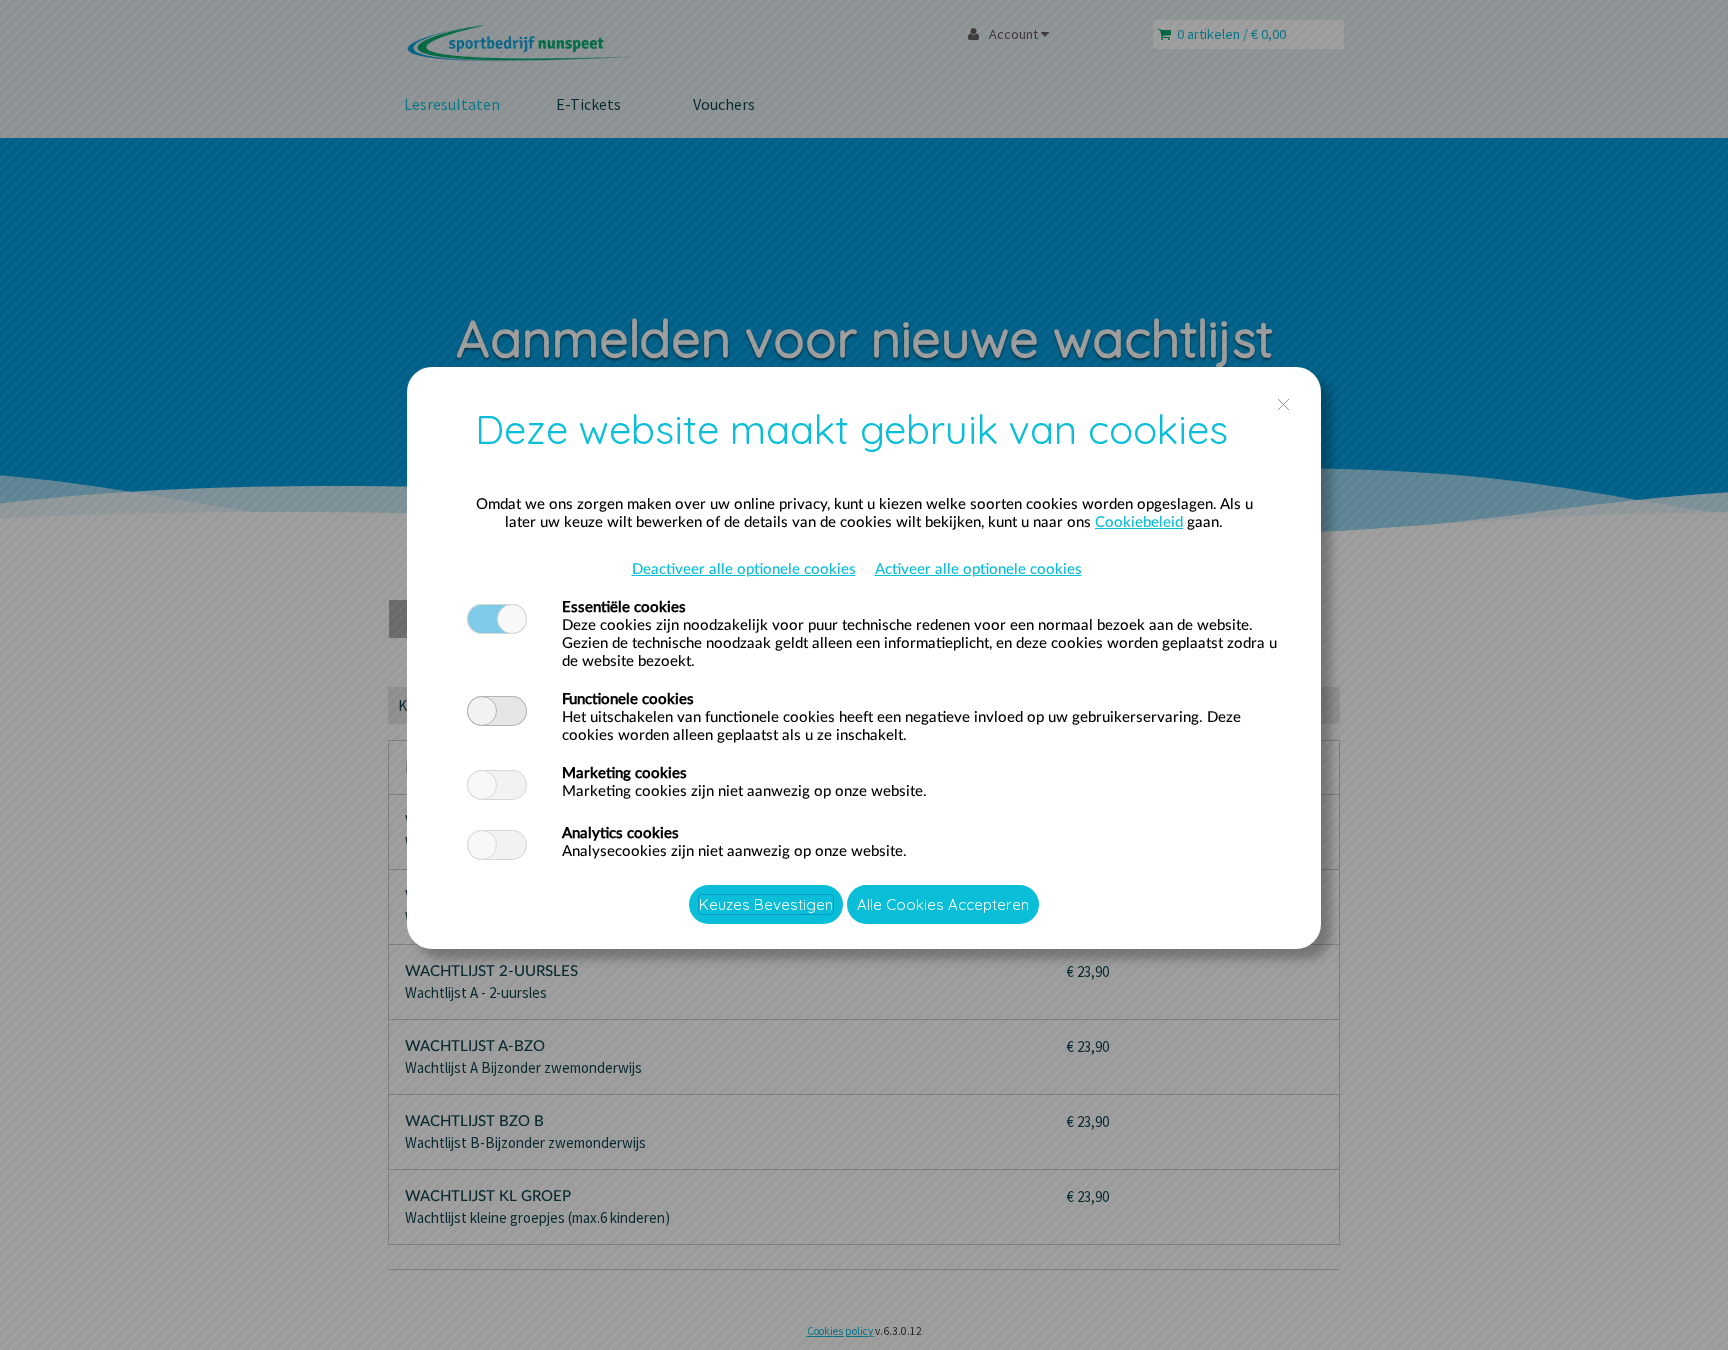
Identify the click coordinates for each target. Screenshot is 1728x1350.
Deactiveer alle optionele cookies (744, 569)
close (1283, 404)
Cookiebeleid (1139, 522)
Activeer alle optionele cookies (978, 569)
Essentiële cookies (624, 607)
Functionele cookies (628, 699)
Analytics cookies (620, 833)
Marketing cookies (624, 773)
